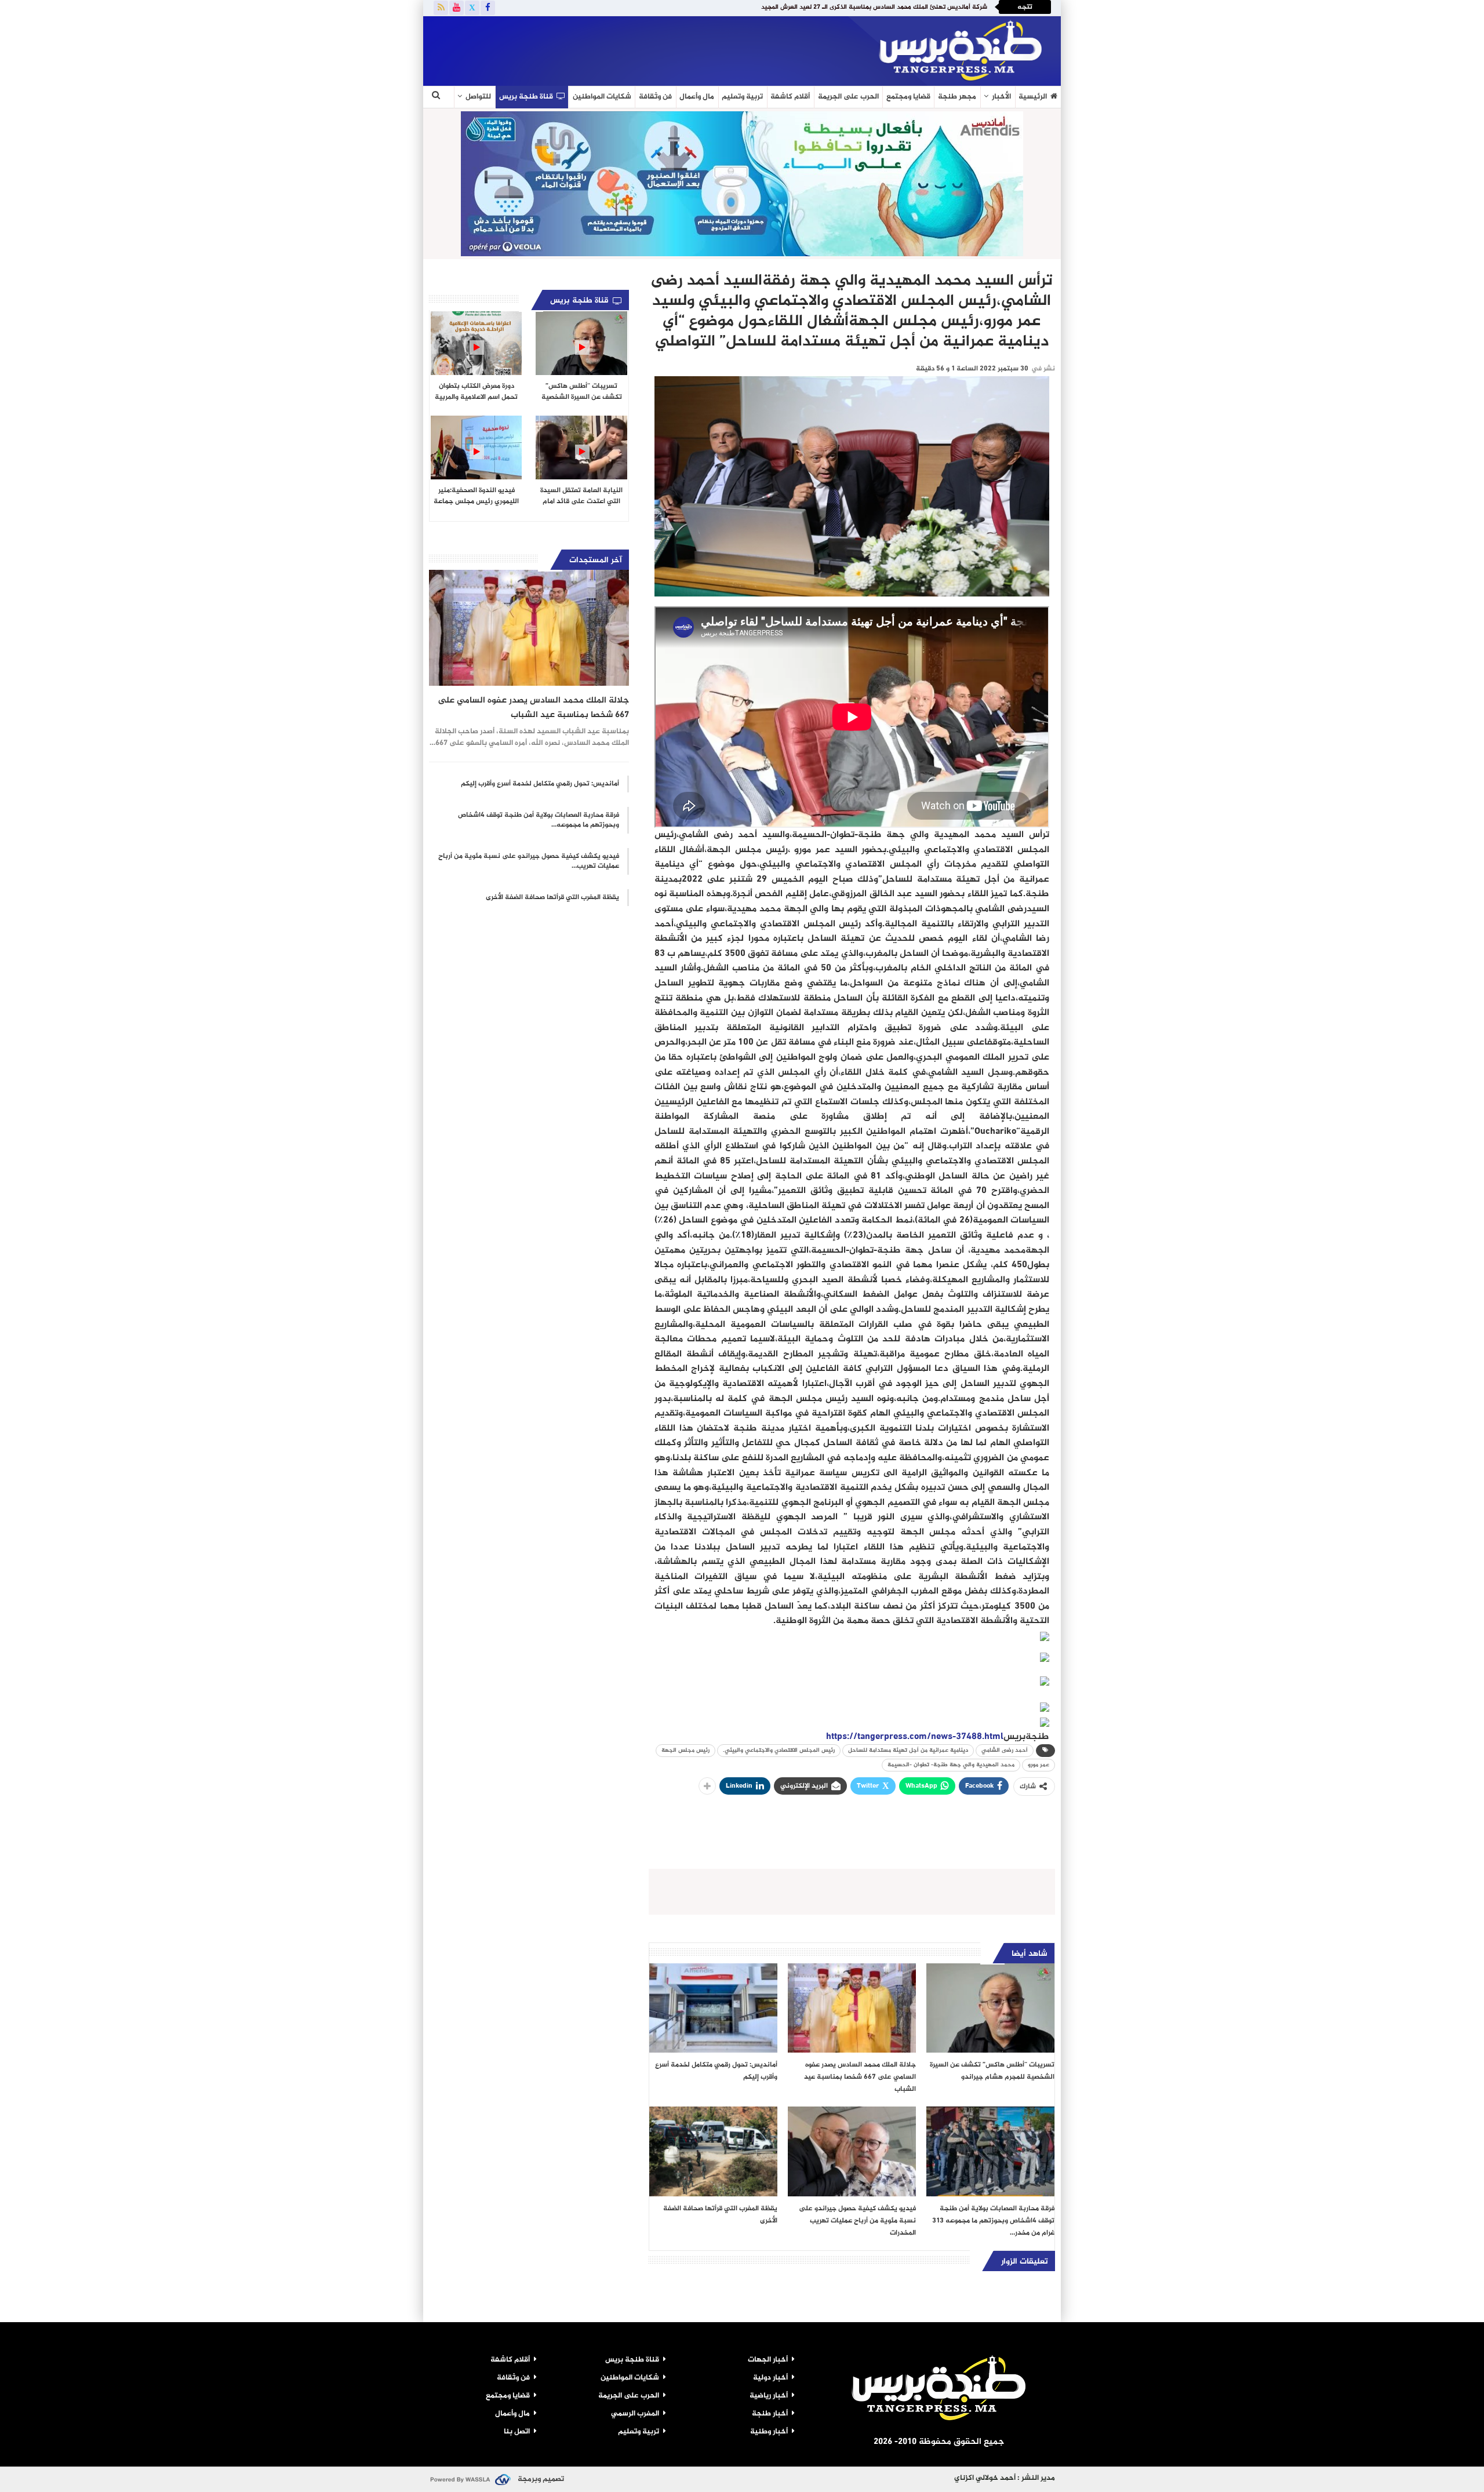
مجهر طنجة (957, 97)
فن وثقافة (655, 97)
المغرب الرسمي (635, 2414)
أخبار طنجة (770, 2414)
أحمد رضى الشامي (1005, 1750)
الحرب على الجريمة (848, 97)
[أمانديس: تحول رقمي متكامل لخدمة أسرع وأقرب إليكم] (713, 2008)
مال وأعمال (697, 97)
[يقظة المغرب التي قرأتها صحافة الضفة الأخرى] (713, 2151)
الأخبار (1001, 97)
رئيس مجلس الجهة (685, 1750)
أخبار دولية (770, 2378)
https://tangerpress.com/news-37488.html (915, 1737)
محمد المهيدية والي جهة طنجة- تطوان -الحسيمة (951, 1765)
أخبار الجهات (768, 2360)
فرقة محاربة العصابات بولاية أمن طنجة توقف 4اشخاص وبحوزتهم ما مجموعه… (539, 820)
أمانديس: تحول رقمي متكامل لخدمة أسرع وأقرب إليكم (540, 784)
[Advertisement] (565, 49)
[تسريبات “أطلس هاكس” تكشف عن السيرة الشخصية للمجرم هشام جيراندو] (990, 2008)
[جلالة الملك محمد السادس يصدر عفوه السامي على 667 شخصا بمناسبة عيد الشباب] (852, 2008)
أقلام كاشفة (790, 97)
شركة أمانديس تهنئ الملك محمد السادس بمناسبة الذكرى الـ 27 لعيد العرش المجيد (874, 7)
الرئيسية (1033, 97)
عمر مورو (1039, 1765)
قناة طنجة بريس (526, 97)
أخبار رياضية (769, 2396)
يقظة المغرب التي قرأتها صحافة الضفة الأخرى (552, 897)
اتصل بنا (517, 2432)
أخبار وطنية (769, 2432)
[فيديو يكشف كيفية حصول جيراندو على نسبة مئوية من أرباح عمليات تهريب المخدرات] (852, 2151)
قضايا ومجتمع (908, 97)
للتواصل (478, 97)
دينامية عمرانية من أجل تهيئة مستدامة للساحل (908, 1750)
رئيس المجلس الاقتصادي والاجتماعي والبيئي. (779, 1750)
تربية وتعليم (742, 97)
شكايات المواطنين (602, 97)
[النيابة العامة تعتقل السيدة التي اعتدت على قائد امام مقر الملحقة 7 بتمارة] (581, 448)
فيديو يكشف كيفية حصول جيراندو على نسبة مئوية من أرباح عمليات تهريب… (529, 861)
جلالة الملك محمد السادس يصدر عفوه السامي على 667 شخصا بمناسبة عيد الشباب (533, 708)
